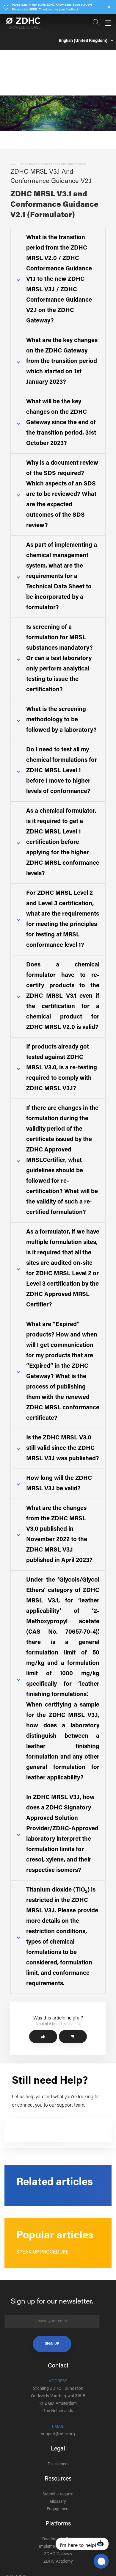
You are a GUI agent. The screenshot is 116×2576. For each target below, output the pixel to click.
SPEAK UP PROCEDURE (43, 2252)
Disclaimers (58, 2464)
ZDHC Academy (58, 2562)
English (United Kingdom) (83, 41)
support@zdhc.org (58, 2434)
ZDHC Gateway (58, 2554)
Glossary (58, 2502)
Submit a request (58, 2494)
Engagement (58, 2509)
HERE (33, 9)
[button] (43, 2037)
